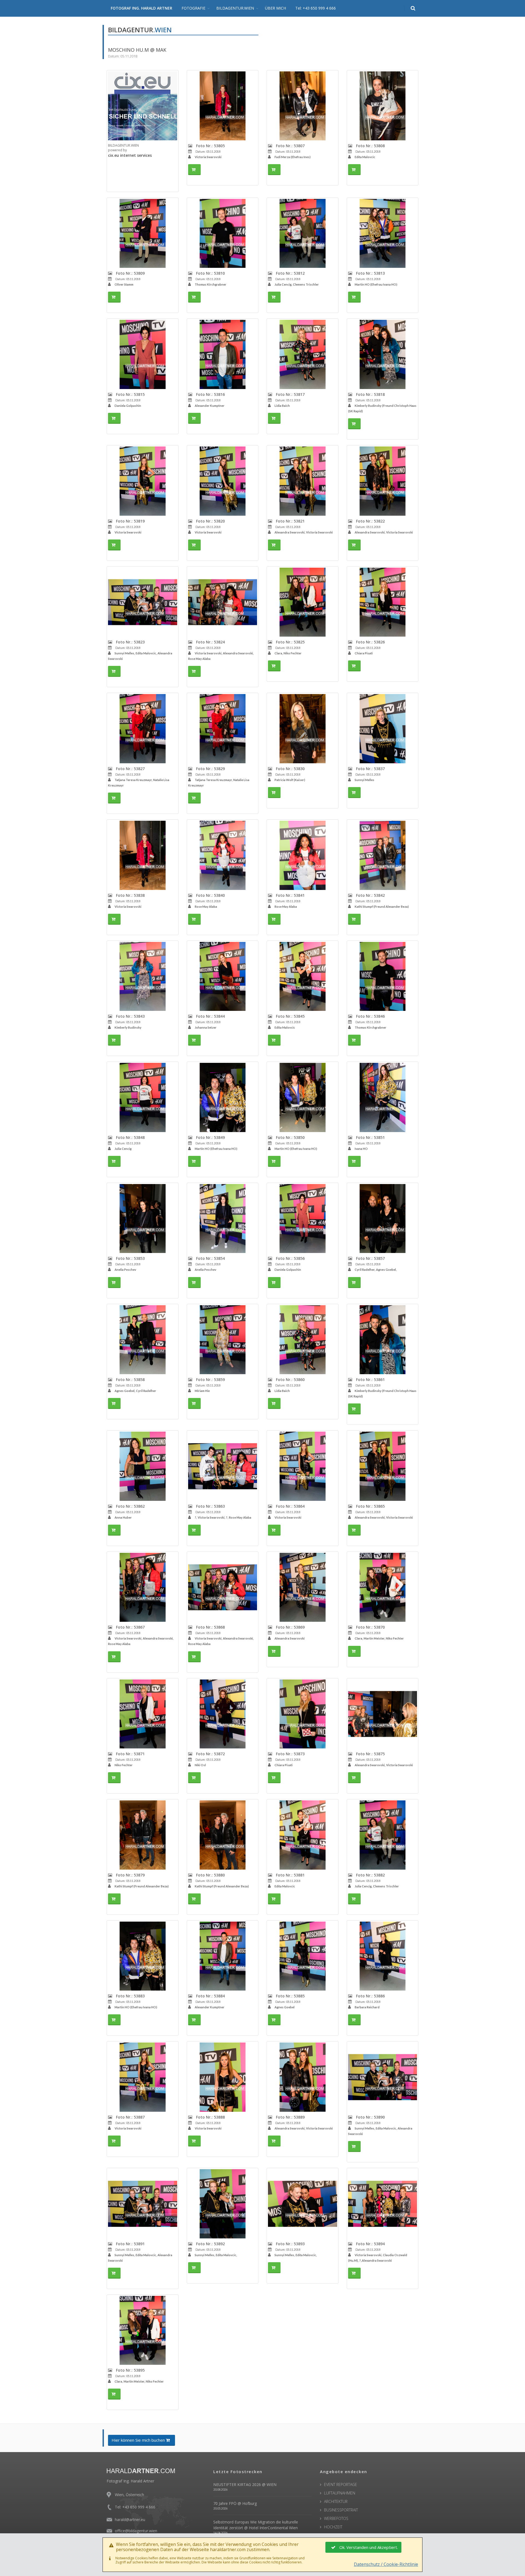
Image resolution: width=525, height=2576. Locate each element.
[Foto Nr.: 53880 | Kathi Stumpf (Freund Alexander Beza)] (223, 1835)
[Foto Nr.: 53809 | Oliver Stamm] (143, 233)
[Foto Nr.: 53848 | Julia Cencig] (143, 1097)
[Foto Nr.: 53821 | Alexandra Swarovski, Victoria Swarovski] (303, 481)
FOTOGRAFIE (193, 8)
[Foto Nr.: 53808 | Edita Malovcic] (383, 106)
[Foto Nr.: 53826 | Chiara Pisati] (383, 602)
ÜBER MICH (275, 8)
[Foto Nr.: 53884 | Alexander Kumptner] (223, 1956)
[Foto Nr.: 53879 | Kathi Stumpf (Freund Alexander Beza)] (143, 1835)
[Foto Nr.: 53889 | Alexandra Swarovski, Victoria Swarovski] (303, 2077)
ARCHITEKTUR (336, 2501)
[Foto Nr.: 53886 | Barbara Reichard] (383, 1956)
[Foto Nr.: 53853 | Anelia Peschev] (143, 1219)
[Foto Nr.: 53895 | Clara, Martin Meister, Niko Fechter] (143, 2330)
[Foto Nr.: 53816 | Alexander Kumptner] (223, 354)
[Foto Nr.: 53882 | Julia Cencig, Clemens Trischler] (383, 1835)
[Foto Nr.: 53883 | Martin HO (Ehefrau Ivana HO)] (143, 1956)
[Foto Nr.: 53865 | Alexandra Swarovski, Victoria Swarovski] (383, 1466)
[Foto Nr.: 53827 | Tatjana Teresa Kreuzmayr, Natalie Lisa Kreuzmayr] (143, 729)
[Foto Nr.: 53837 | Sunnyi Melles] (383, 729)
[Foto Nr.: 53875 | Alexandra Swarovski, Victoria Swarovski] (383, 1714)
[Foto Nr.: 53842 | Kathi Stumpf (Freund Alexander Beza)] (383, 855)
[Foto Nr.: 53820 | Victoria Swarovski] (223, 481)
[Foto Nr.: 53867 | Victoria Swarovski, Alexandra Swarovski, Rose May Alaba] (143, 1587)
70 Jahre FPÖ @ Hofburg (235, 2503)
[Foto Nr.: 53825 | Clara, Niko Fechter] (303, 602)
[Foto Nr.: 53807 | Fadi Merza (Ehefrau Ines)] (303, 106)
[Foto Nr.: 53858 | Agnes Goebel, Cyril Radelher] (143, 1340)
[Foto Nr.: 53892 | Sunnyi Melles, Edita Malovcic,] (223, 2204)
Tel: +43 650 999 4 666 (316, 8)
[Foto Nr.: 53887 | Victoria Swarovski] (143, 2077)
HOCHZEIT (333, 2527)
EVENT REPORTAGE (341, 2484)
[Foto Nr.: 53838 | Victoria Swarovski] (143, 855)
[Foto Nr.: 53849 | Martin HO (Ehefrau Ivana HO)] (223, 1097)
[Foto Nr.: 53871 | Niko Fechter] (143, 1714)
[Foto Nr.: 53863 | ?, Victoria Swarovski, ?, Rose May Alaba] (223, 1466)
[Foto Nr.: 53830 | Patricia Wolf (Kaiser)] (303, 729)
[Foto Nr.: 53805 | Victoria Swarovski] (223, 106)
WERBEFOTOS (336, 2518)
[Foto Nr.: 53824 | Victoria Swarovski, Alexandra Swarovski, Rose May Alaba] (223, 602)
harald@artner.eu (130, 2520)
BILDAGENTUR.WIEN (235, 8)
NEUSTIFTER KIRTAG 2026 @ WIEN (245, 2484)
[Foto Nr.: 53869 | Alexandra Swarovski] (303, 1587)
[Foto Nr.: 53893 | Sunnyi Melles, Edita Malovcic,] (303, 2204)
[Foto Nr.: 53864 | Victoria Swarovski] (303, 1466)
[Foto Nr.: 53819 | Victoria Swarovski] (143, 481)
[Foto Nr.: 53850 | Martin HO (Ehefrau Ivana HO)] (303, 1097)
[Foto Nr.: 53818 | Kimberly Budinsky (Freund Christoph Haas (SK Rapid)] (383, 354)
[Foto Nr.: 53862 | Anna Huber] (143, 1466)
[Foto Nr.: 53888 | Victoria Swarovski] (223, 2077)
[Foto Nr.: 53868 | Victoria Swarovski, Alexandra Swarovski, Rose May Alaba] (223, 1587)
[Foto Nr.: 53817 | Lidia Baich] (303, 354)
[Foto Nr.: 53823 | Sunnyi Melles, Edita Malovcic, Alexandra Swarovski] (143, 602)
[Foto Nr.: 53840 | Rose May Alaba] (223, 855)
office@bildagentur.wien (136, 2531)
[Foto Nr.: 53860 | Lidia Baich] (303, 1340)
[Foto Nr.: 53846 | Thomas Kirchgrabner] (383, 977)
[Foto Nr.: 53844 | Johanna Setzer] (223, 977)
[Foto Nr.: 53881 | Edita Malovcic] (303, 1835)
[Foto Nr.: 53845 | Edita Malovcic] (303, 977)
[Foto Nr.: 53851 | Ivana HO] (383, 1097)
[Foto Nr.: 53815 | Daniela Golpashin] (143, 354)
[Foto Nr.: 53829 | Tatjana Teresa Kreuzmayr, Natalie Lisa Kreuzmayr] (223, 729)
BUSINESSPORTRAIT (341, 2510)
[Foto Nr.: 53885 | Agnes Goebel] (303, 1956)
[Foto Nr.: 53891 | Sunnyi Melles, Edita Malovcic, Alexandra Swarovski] (143, 2204)
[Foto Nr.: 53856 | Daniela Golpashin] (303, 1219)
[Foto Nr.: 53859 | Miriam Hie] (223, 1340)
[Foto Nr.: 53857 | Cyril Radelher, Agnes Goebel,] (383, 1219)
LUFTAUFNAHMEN (340, 2493)
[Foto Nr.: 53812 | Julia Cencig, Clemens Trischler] (303, 233)
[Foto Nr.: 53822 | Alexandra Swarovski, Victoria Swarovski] (383, 481)
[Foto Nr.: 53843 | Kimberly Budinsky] (143, 977)
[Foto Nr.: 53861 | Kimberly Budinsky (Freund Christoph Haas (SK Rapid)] (383, 1340)
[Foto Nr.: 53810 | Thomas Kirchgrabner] (223, 233)
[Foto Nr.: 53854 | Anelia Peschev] (223, 1219)
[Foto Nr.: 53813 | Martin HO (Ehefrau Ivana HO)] (383, 233)
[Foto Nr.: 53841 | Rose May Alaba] (303, 855)
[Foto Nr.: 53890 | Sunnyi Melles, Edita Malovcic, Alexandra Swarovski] (383, 2077)
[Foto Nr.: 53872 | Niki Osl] (223, 1714)
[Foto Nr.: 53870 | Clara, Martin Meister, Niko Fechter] (383, 1587)
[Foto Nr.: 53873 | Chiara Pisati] (303, 1714)
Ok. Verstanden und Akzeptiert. (369, 2547)
